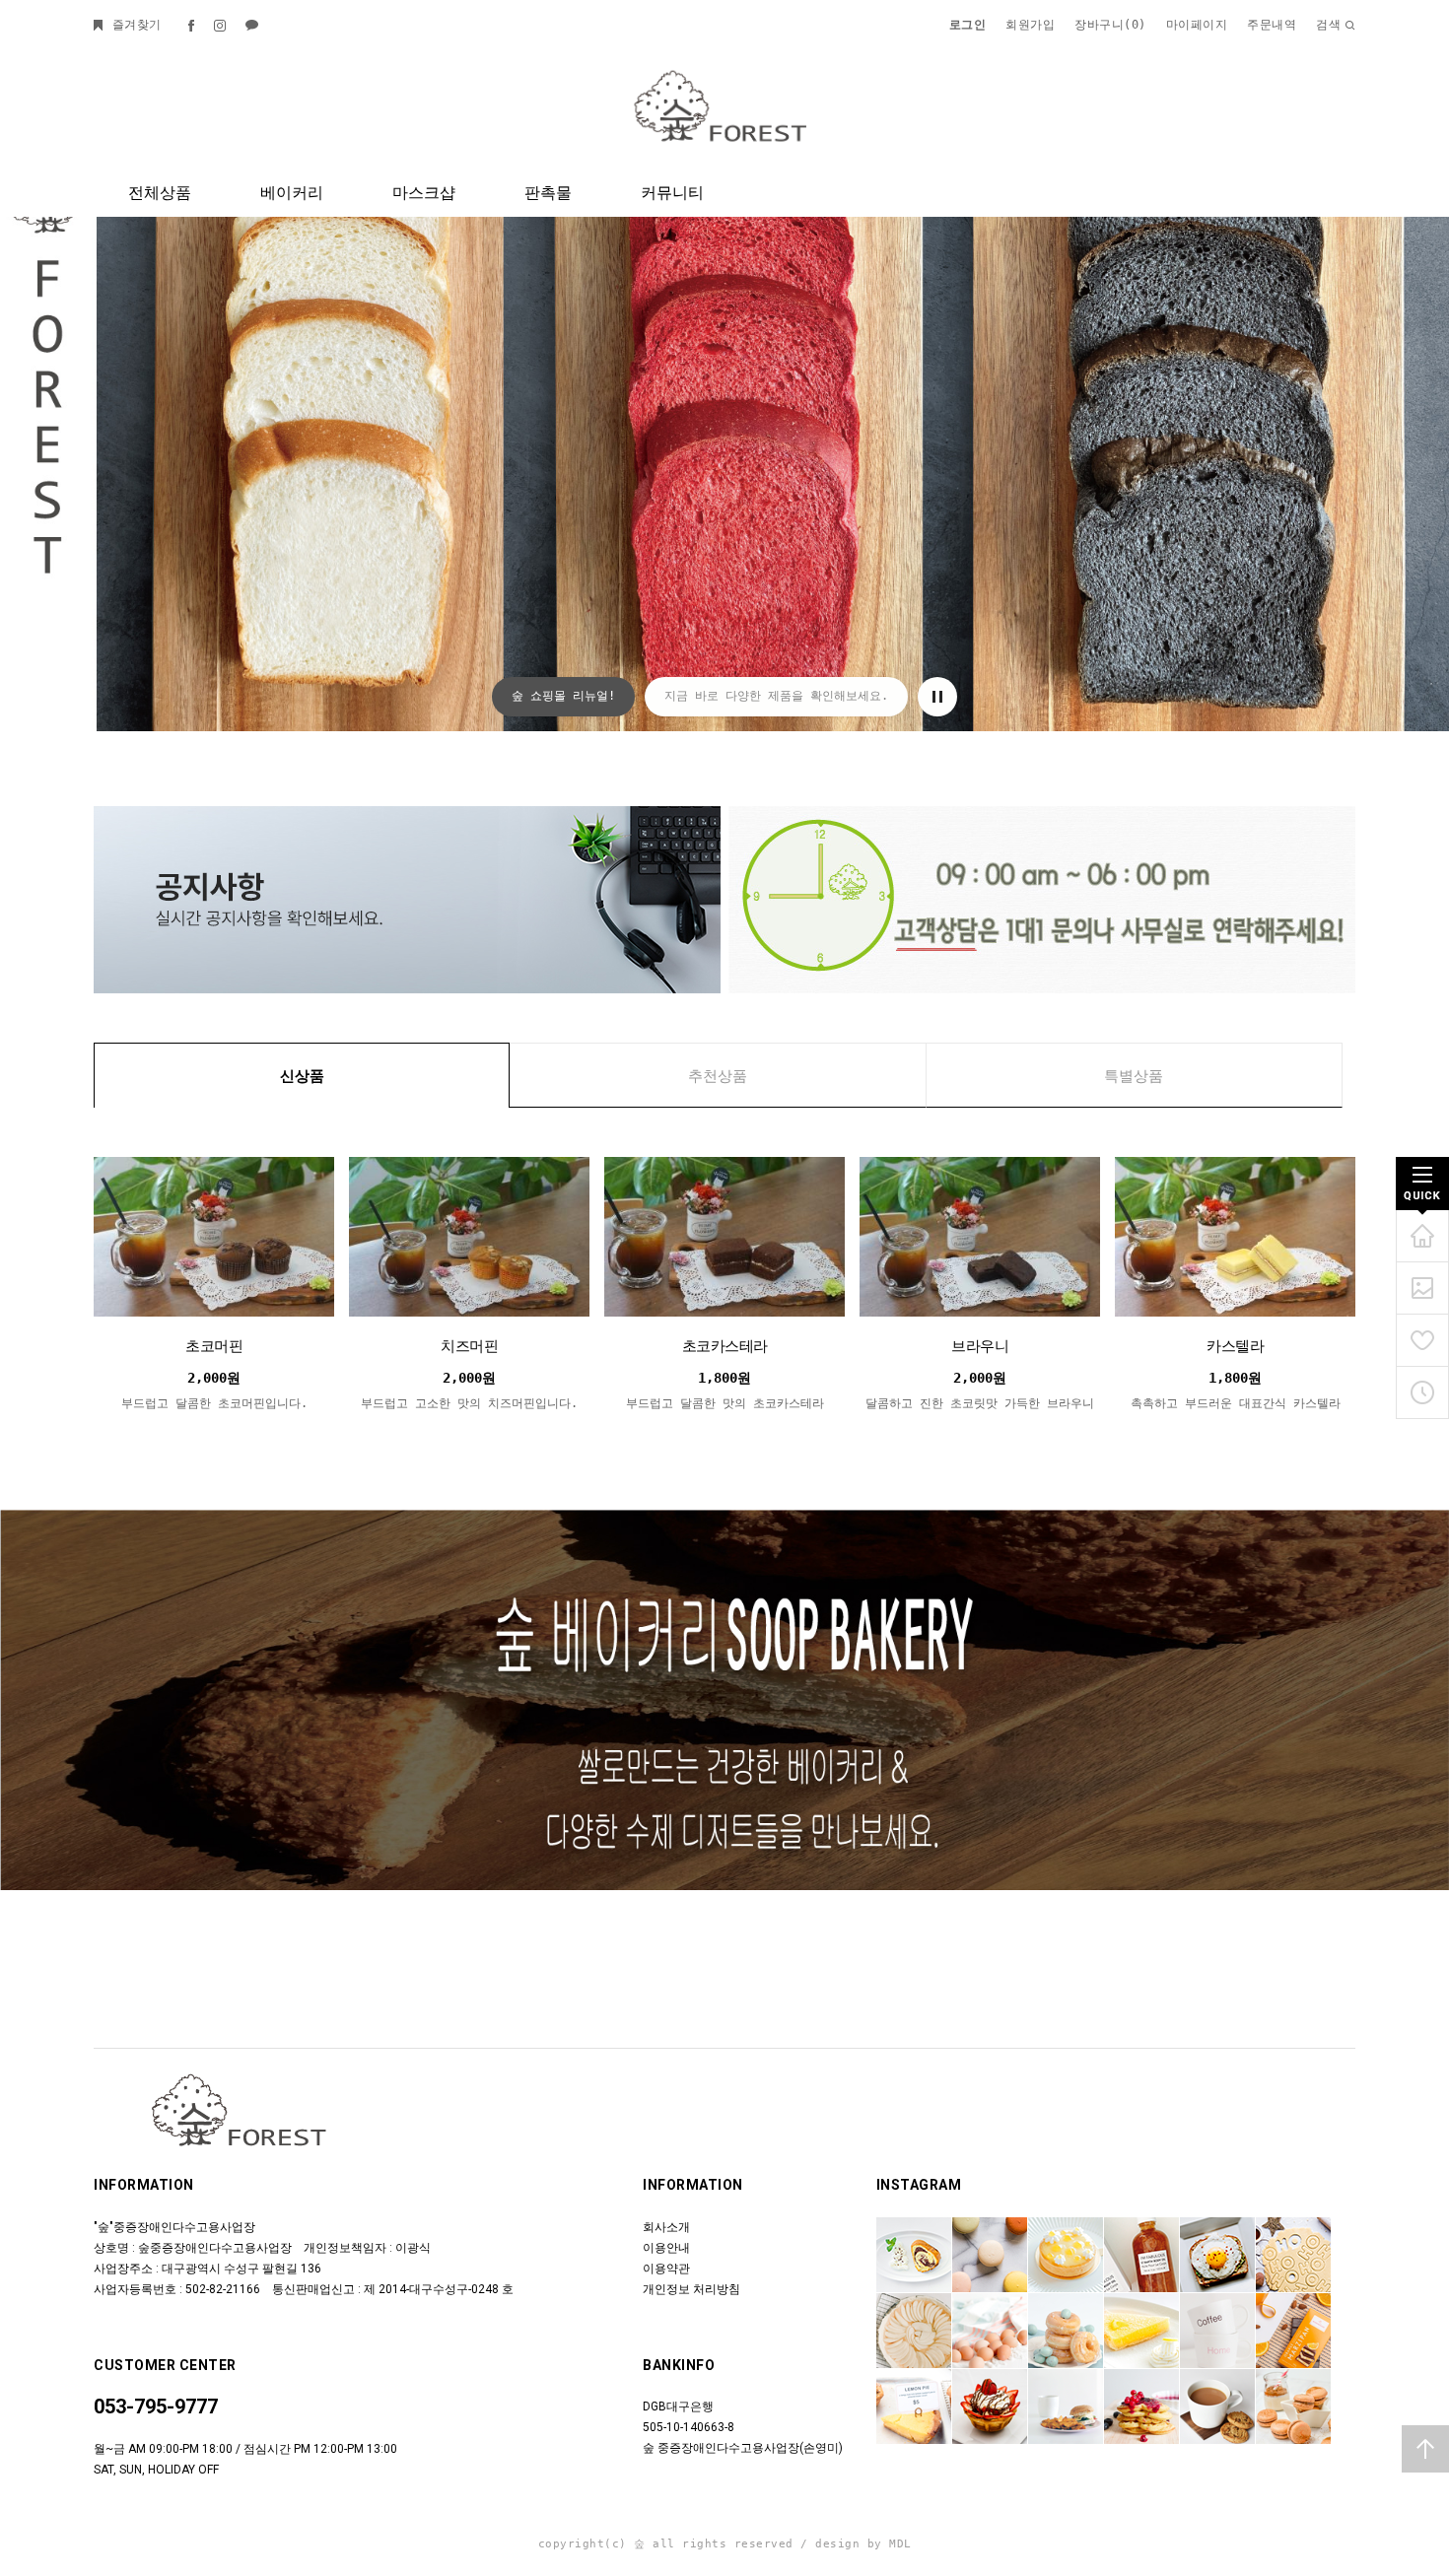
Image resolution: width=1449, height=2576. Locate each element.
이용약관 (666, 2269)
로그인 (968, 25)
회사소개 (666, 2227)
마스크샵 (424, 193)
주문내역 (1272, 25)
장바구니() (1110, 25)
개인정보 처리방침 (691, 2289)
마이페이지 (1197, 25)
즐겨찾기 (133, 25)
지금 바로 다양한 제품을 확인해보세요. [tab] (776, 696)
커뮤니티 (672, 193)
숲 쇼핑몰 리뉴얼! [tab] (563, 696)
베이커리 (292, 193)
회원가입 (1030, 25)
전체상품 (160, 193)
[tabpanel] (724, 366)
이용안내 (666, 2248)
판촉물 (548, 193)
